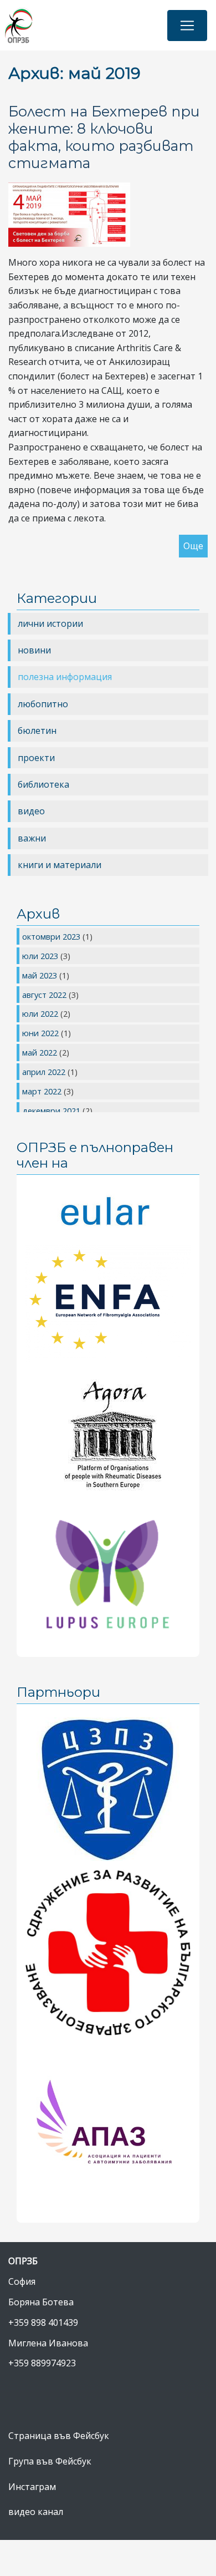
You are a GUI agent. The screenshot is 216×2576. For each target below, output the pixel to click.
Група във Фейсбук (50, 2461)
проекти (36, 758)
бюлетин (37, 731)
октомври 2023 (52, 936)
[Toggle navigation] (187, 26)
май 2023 (41, 975)
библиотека (43, 784)
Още (193, 546)
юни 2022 (42, 1033)
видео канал (36, 2512)
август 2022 (45, 995)
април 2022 (45, 1072)
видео (31, 811)
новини (34, 650)
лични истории (50, 623)
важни (32, 838)
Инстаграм (32, 2487)
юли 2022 (41, 1013)
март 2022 (43, 1091)
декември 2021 (52, 1110)
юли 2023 (41, 956)
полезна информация (65, 677)
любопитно (43, 704)
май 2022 (41, 1052)
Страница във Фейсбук (59, 2436)
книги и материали (60, 865)
